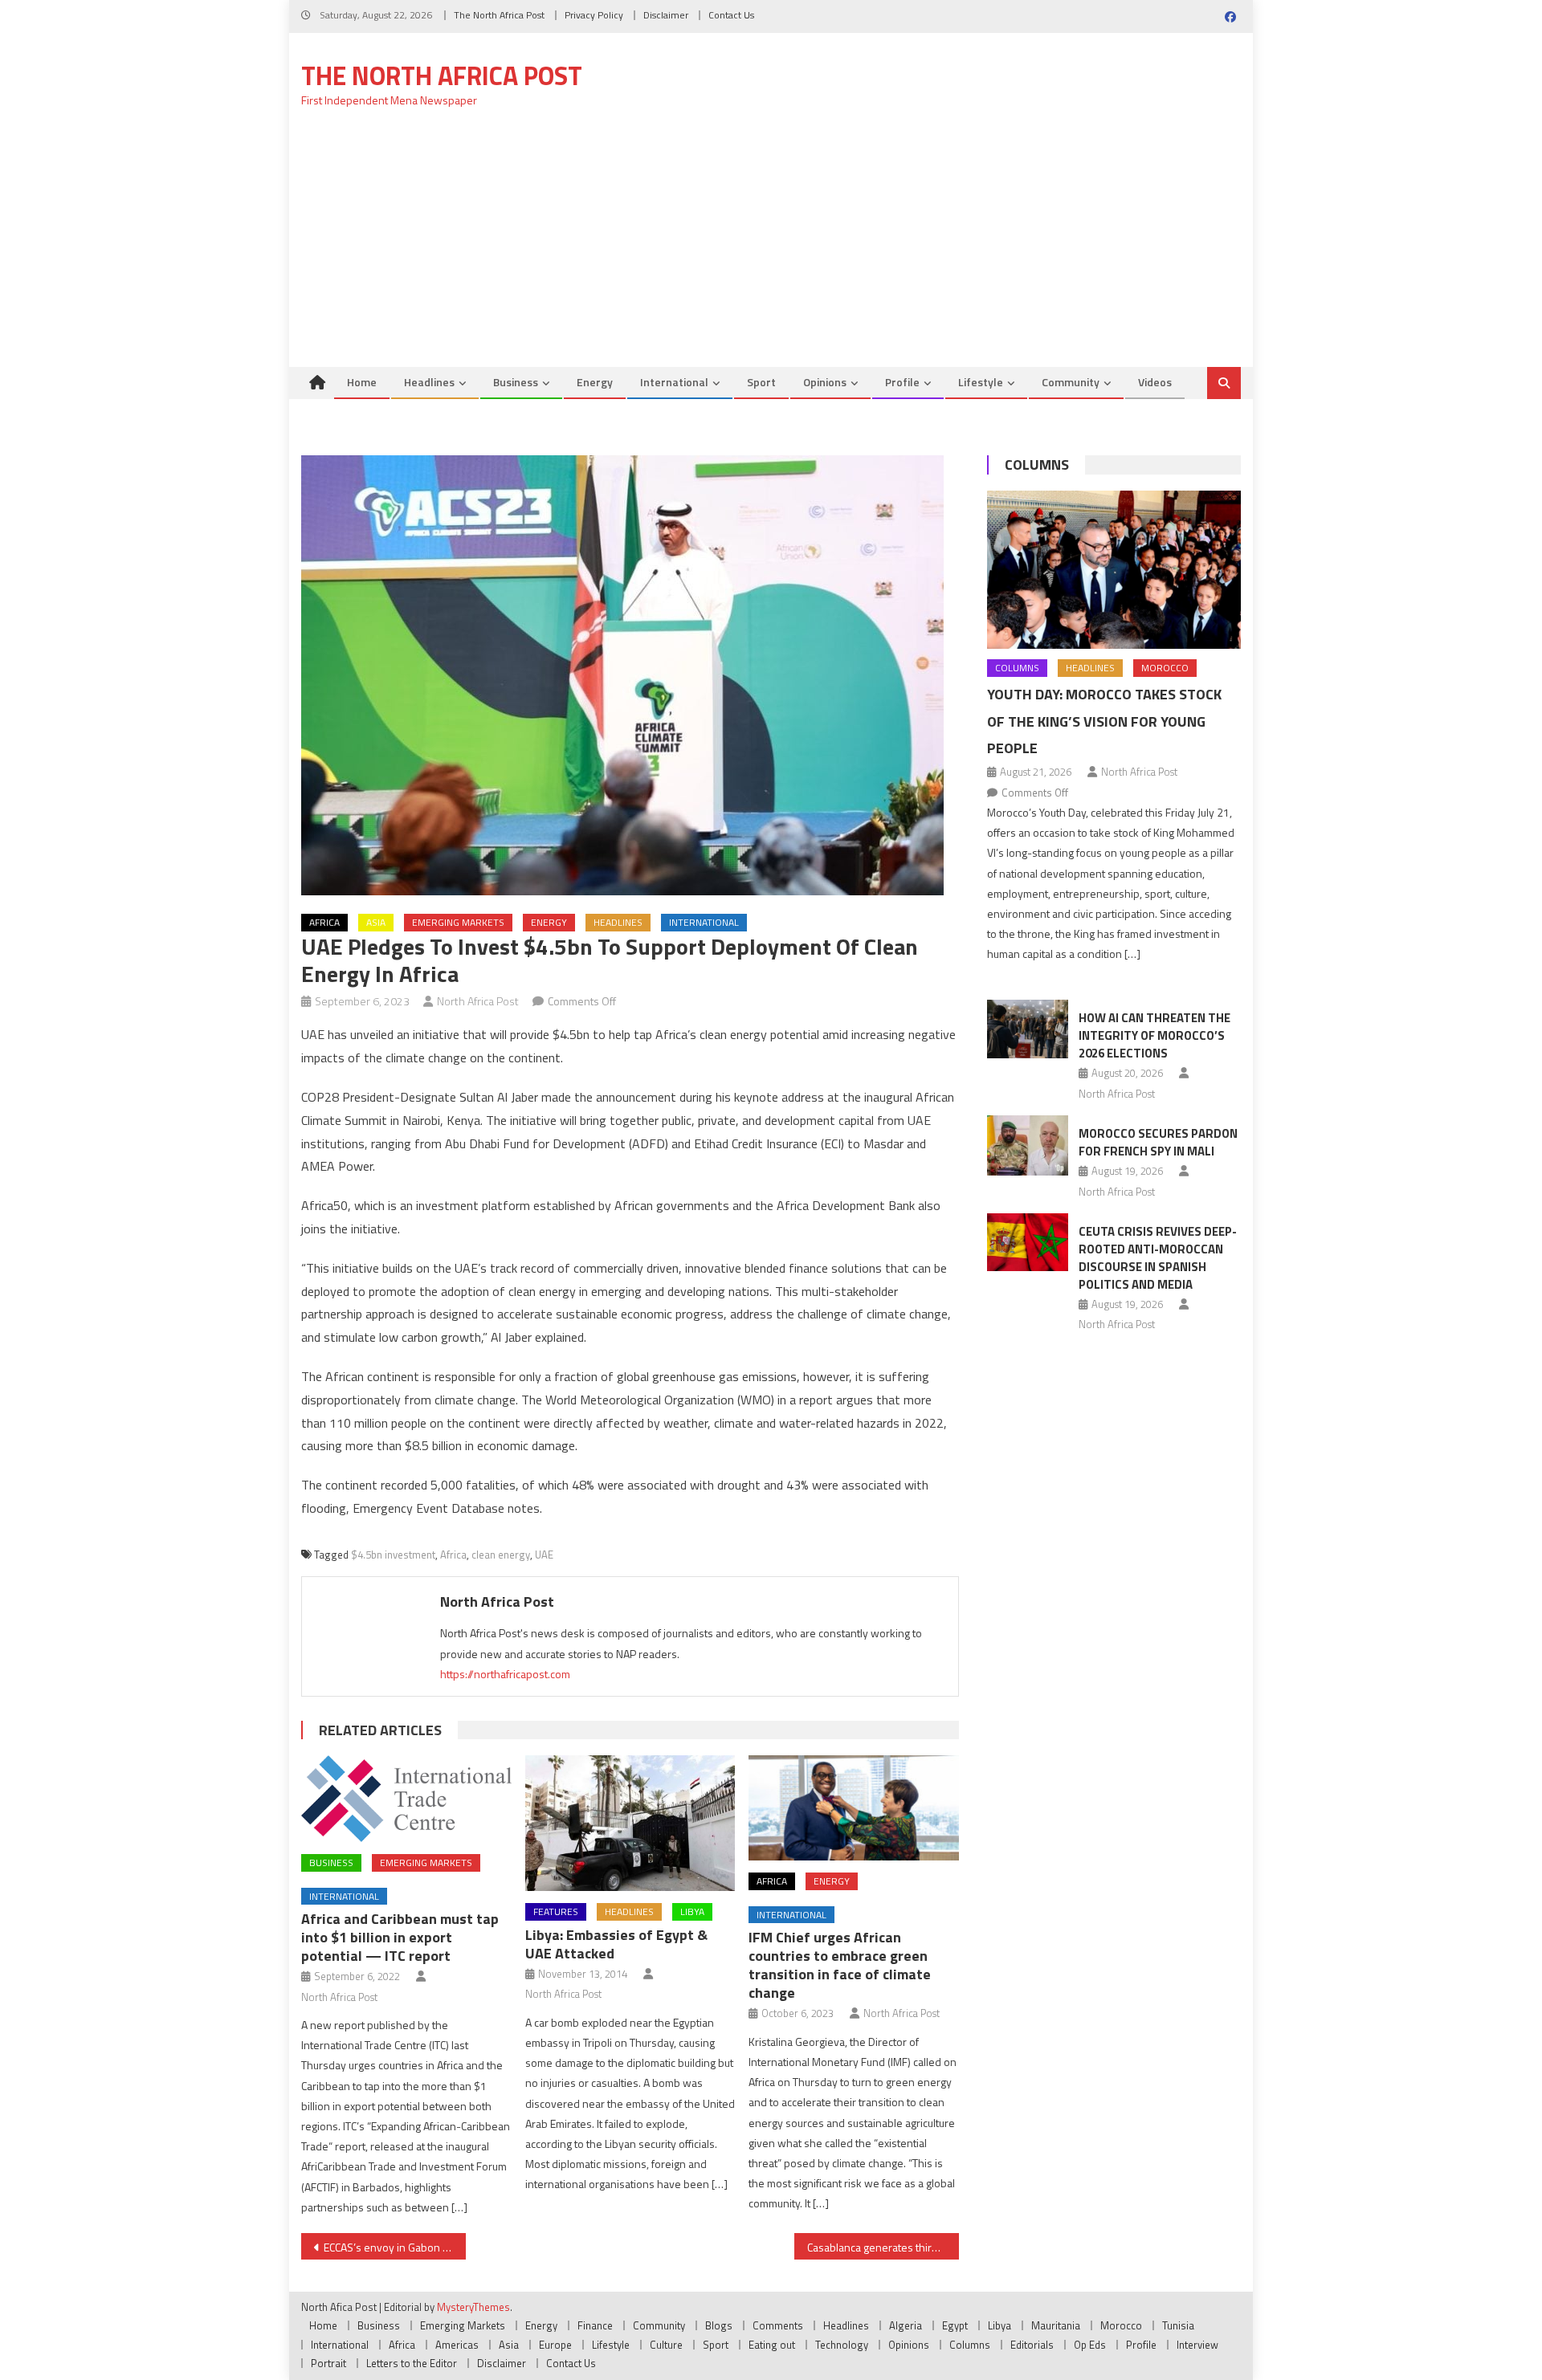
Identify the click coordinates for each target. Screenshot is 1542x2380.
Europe (555, 2345)
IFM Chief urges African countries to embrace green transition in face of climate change (840, 1965)
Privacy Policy (594, 15)
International (674, 382)
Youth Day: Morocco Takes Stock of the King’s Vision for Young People (1104, 721)
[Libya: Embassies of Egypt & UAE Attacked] (630, 1823)
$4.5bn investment (393, 1555)
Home (362, 382)
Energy (595, 382)
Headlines (429, 382)
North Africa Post (478, 1001)
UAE (544, 1555)
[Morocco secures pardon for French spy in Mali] (1028, 1145)
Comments (778, 2325)
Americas (457, 2345)
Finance (595, 2325)
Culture (666, 2345)
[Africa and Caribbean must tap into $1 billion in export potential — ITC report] (406, 1799)
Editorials (1032, 2345)
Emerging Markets (458, 922)
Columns (1037, 465)
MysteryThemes (473, 2307)
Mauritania (1056, 2325)
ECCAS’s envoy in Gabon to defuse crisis (395, 2247)
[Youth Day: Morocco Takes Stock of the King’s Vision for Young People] (1114, 570)
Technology (842, 2345)
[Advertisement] (771, 247)
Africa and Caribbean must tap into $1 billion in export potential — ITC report (400, 1937)
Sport (761, 382)
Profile (902, 382)
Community (1071, 382)
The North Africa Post (499, 15)
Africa (324, 922)
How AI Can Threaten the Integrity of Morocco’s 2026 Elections (1154, 1035)
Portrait (328, 2363)
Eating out (772, 2345)
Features (556, 1911)
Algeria (906, 2325)
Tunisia (1178, 2325)
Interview (1197, 2345)
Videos (1155, 382)
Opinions (825, 382)
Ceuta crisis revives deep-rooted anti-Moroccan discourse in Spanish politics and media (1158, 1258)
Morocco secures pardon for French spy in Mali (1158, 1142)
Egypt (955, 2325)
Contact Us (731, 15)
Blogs (719, 2325)
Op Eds (1090, 2345)
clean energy (501, 1555)
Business (516, 382)
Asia (376, 922)
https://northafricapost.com (505, 1674)
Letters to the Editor (412, 2363)
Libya (692, 1911)
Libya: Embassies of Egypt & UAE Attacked (616, 1944)
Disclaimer (666, 15)
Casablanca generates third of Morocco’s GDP (883, 2247)
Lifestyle (981, 382)
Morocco (1165, 668)
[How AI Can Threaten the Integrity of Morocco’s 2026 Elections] (1028, 1029)
